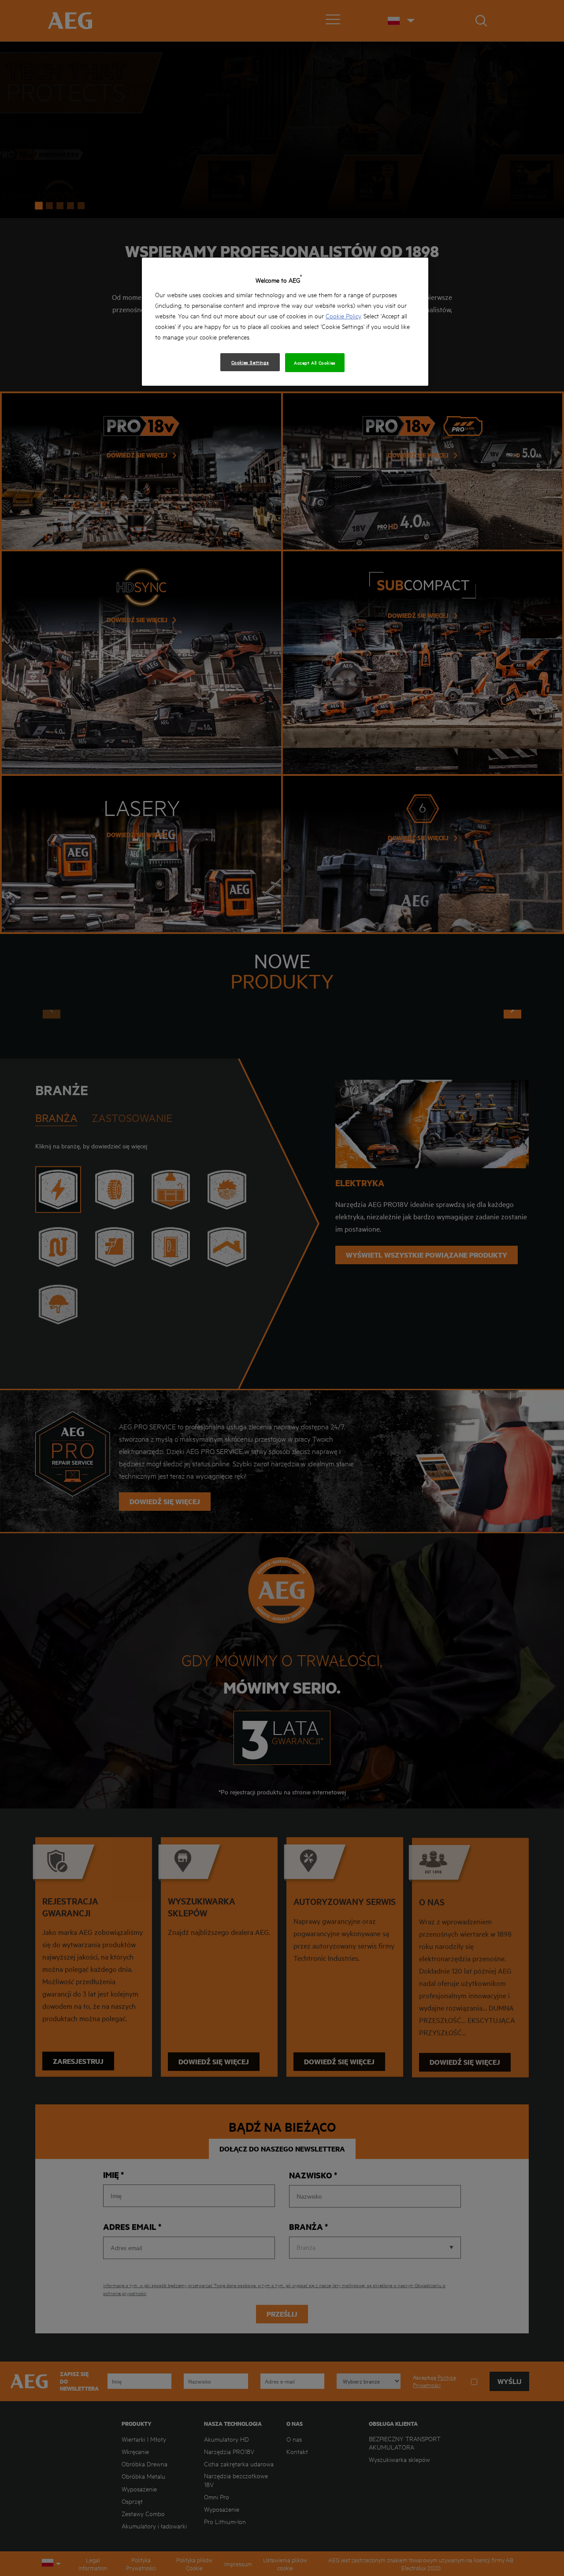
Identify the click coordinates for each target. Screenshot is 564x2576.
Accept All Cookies (315, 362)
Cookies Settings (250, 362)
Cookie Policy (343, 316)
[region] (285, 322)
